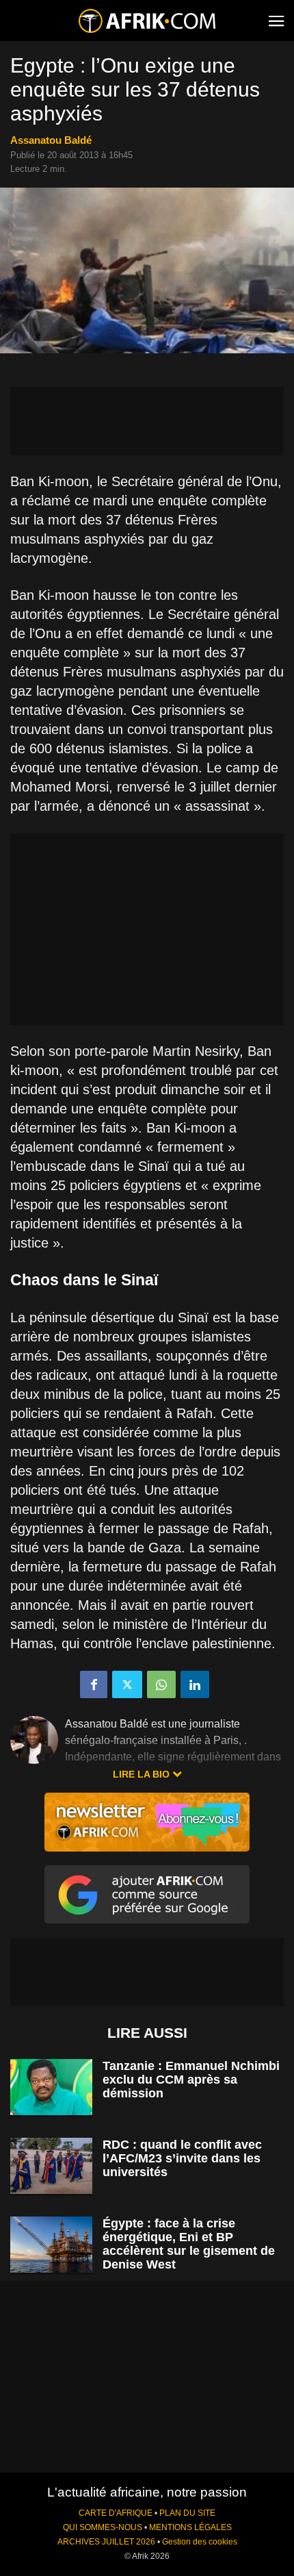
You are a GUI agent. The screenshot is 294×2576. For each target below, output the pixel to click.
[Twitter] (127, 1684)
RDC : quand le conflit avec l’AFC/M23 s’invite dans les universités (182, 2158)
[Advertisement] (147, 421)
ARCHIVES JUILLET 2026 (106, 2542)
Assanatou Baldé (51, 140)
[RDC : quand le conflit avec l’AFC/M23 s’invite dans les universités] (51, 2166)
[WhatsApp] (161, 1684)
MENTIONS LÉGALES (190, 2527)
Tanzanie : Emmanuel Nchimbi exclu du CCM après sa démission (191, 2080)
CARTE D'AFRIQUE (116, 2513)
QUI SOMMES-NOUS (103, 2527)
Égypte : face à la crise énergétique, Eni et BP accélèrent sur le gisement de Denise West (189, 2244)
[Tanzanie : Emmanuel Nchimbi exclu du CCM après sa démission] (51, 2087)
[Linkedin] (195, 1684)
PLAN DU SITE (187, 2513)
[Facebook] (94, 1684)
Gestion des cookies (200, 2542)
